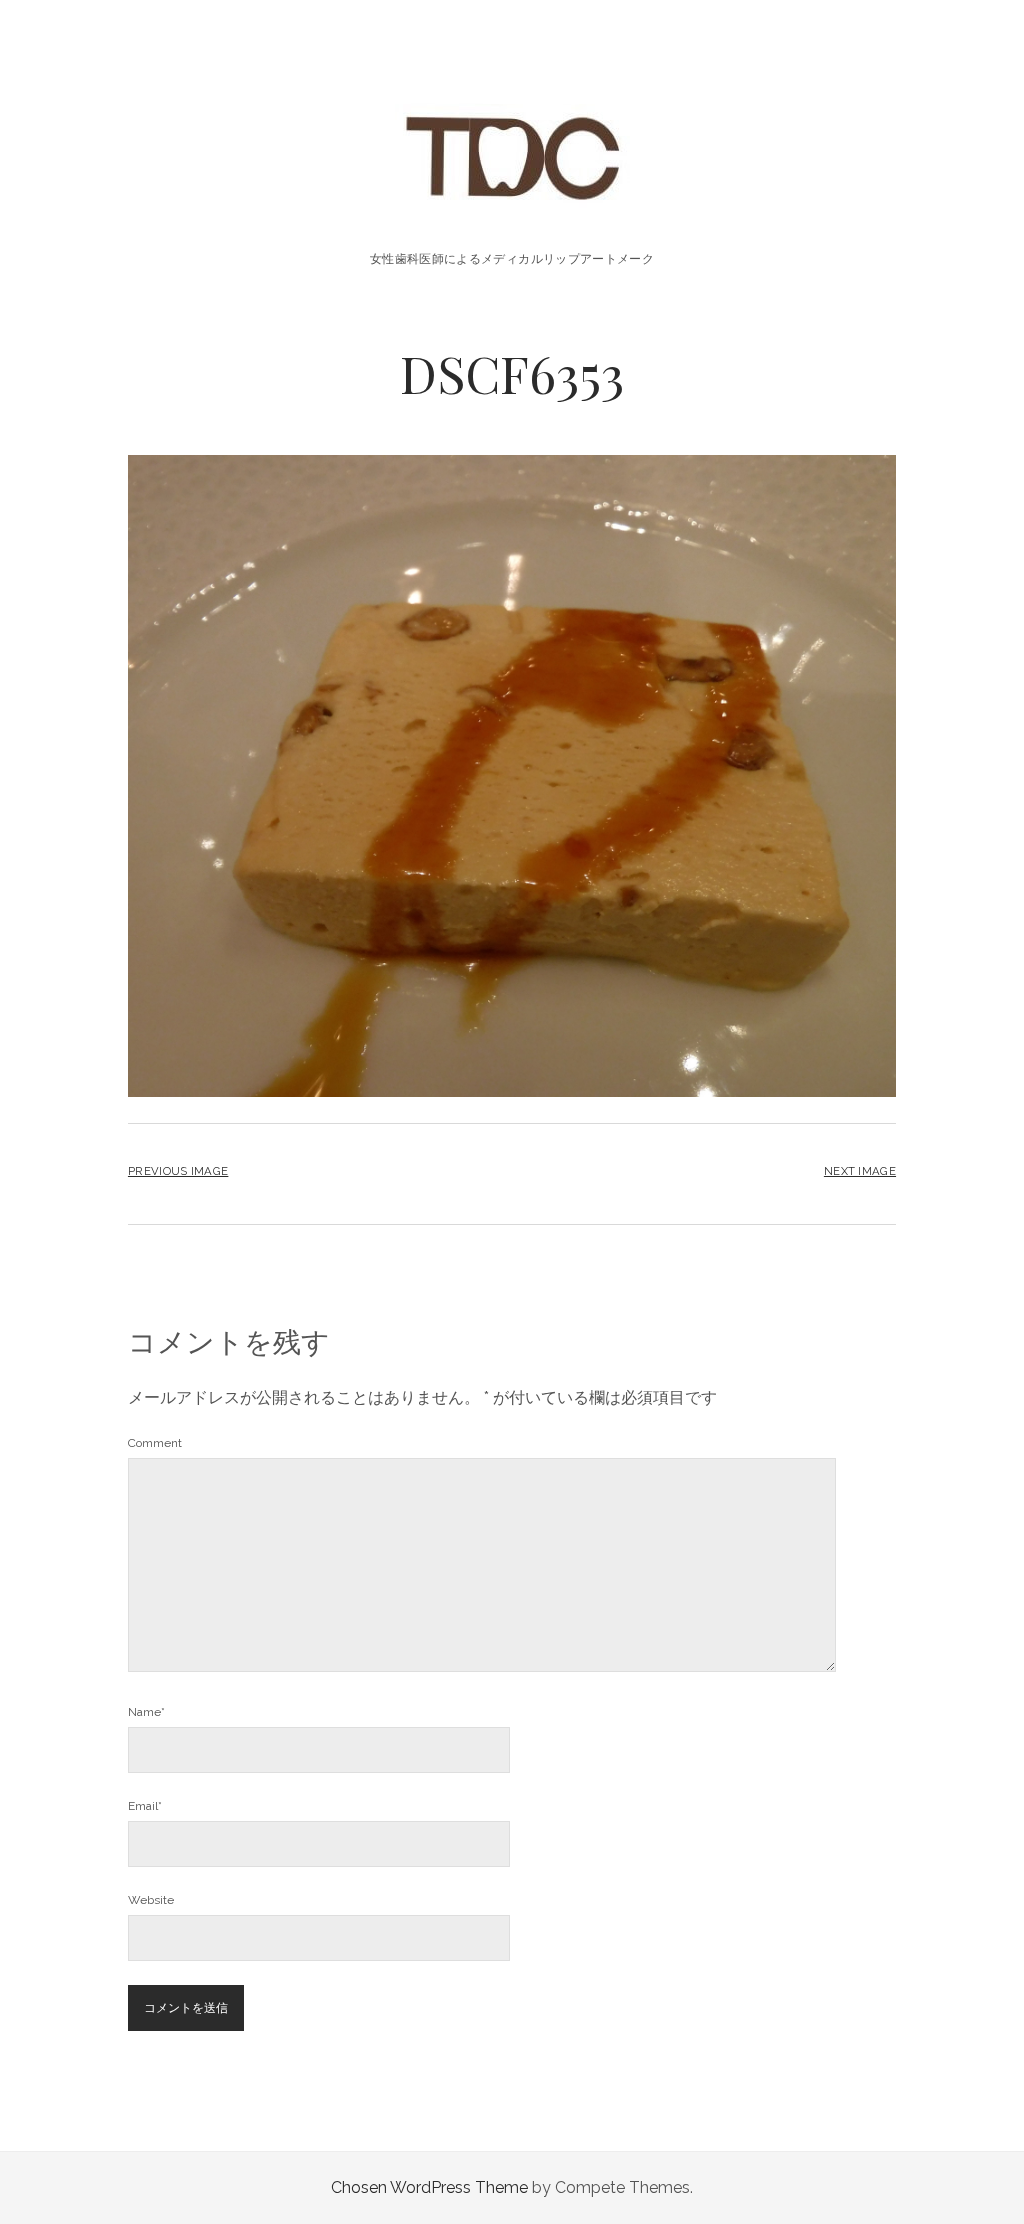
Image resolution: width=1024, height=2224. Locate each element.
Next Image (860, 1171)
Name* (146, 1712)
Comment (155, 1443)
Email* (145, 1806)
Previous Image (178, 1171)
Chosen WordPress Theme (429, 2187)
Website (151, 1900)
